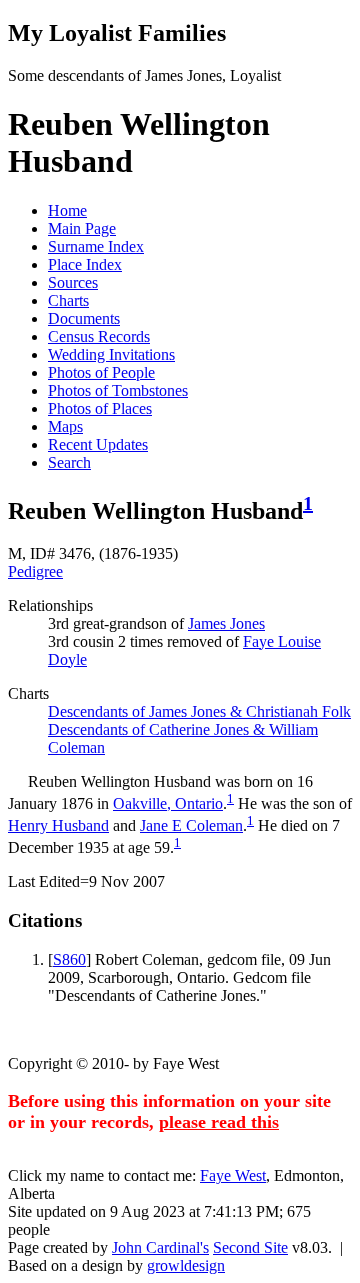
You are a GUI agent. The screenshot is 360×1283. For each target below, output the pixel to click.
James (226, 623)
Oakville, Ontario (168, 803)
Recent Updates (98, 444)
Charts (68, 300)
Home (67, 210)
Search (69, 462)
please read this (219, 1122)
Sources (73, 282)
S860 (69, 959)
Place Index (85, 264)
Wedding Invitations (111, 354)
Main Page (82, 228)
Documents (84, 318)
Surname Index (96, 246)
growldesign (186, 1265)
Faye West (233, 1175)
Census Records (99, 336)
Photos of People (101, 372)
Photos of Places (100, 408)
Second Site (250, 1247)
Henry (58, 825)
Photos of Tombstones (118, 390)
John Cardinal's (160, 1247)
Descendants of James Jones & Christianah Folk (199, 711)
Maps (65, 426)
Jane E (191, 825)
